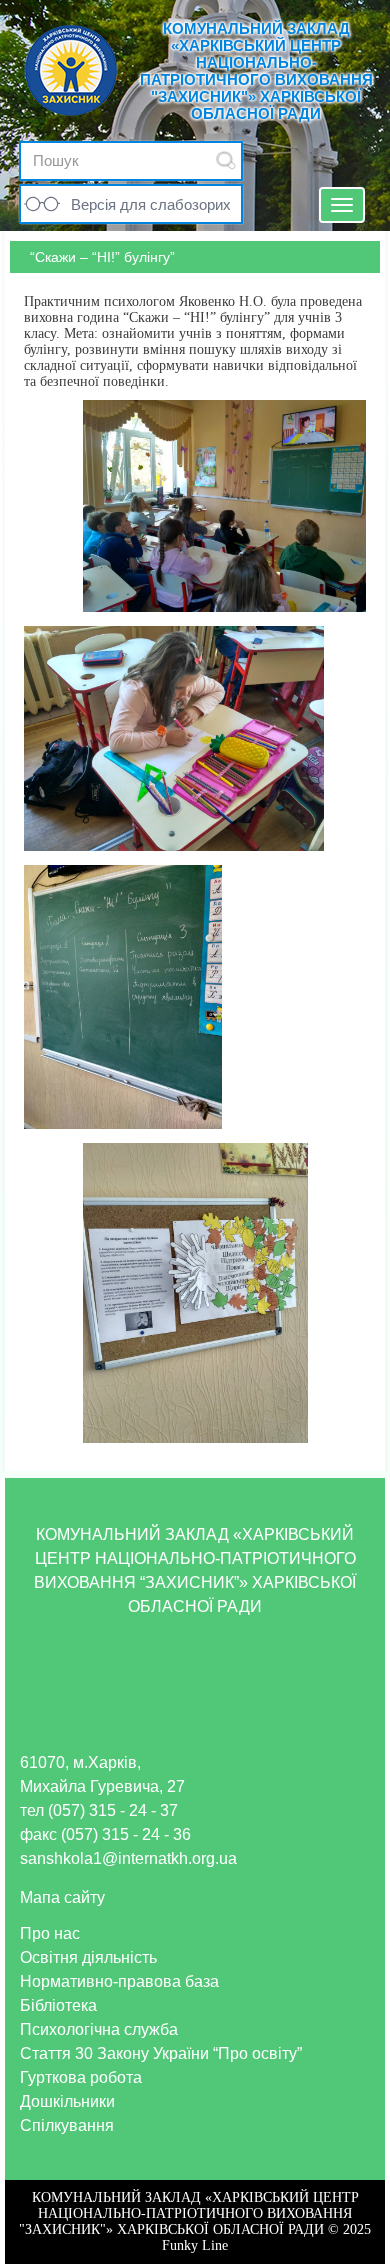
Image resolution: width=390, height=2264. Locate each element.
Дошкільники (67, 2101)
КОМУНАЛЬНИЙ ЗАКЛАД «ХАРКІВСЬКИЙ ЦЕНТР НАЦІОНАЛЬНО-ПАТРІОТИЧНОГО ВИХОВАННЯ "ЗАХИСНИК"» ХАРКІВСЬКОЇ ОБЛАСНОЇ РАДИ (256, 71)
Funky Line (195, 2245)
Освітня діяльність (88, 1957)
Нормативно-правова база (119, 1981)
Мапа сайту (62, 1897)
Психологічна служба (99, 2029)
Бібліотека (58, 2005)
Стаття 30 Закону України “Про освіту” (161, 2053)
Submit (226, 160)
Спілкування (67, 2125)
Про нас (50, 1933)
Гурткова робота (81, 2077)
